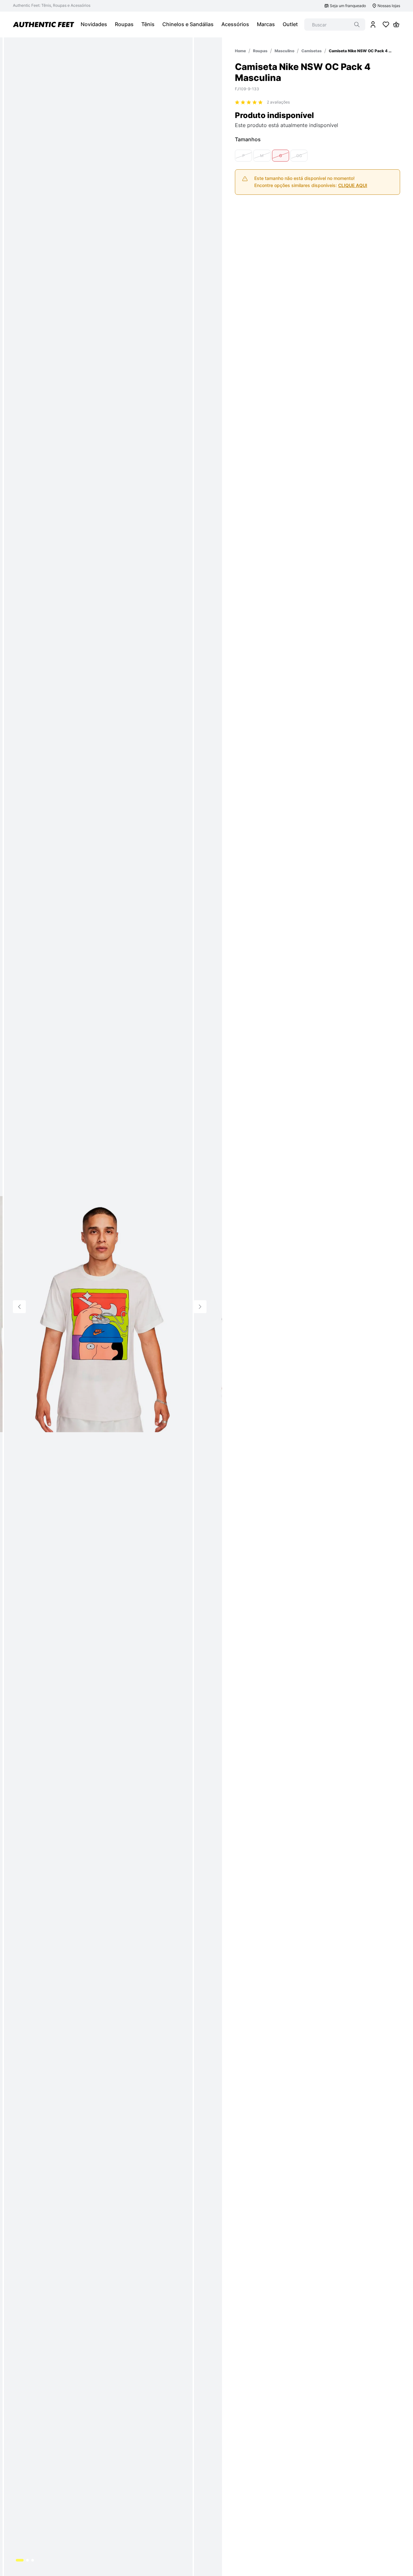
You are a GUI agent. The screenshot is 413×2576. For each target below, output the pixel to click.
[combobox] (335, 25)
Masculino (284, 51)
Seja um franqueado (348, 6)
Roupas (260, 51)
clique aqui (353, 185)
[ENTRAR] (373, 25)
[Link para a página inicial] (240, 51)
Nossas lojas (389, 6)
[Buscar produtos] (357, 25)
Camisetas (312, 51)
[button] (243, 156)
